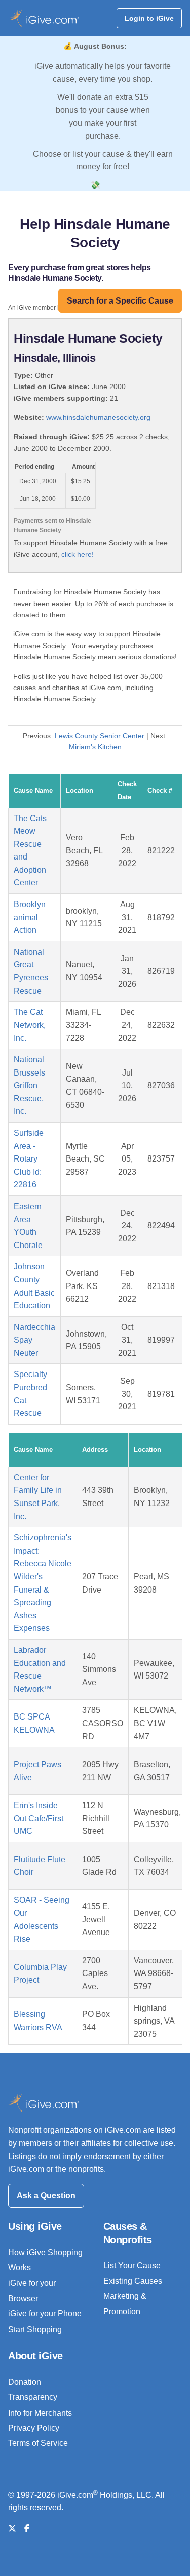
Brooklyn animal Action (30, 917)
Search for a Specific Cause (120, 301)
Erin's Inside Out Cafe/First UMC (39, 1818)
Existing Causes (133, 2281)
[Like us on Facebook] (27, 2529)
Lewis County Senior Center (100, 736)
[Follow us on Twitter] (12, 2529)
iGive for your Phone (45, 2314)
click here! (78, 554)
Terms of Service (38, 2443)
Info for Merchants (40, 2413)
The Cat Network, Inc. (30, 1025)
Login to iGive (149, 18)
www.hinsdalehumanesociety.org (98, 417)
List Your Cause (132, 2266)
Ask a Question (46, 2195)
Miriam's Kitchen (95, 747)
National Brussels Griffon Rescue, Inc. (29, 1085)
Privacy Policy (34, 2428)
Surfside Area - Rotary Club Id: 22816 (29, 1159)
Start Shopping (35, 2329)
